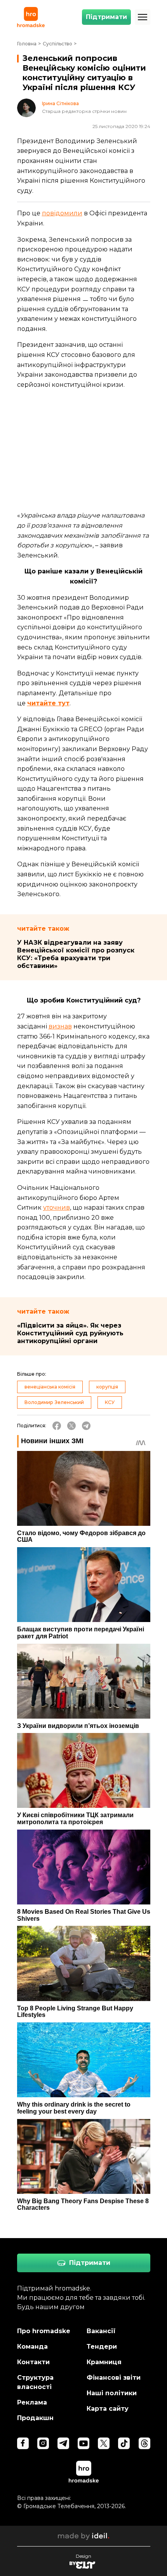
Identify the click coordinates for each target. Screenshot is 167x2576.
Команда (32, 2347)
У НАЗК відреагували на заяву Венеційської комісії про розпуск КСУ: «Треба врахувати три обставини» (76, 954)
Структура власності (35, 2382)
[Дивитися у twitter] (104, 2443)
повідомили (62, 213)
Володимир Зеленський (54, 1402)
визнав (60, 1026)
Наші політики (112, 2393)
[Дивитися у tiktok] (124, 2443)
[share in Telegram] (86, 1426)
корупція (107, 1387)
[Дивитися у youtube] (83, 2443)
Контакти (33, 2362)
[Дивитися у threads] (144, 2443)
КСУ (110, 1402)
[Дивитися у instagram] (43, 2443)
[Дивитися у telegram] (63, 2443)
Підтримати (106, 17)
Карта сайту (108, 2409)
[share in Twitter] (71, 1426)
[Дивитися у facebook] (23, 2443)
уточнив (57, 1207)
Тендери (102, 2347)
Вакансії (101, 2331)
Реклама (32, 2402)
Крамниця (104, 2362)
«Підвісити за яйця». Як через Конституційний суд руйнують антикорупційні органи (70, 1333)
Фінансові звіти (114, 2378)
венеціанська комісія (50, 1387)
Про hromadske (44, 2331)
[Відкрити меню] (143, 17)
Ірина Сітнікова (60, 104)
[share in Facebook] (57, 1426)
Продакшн (35, 2418)
